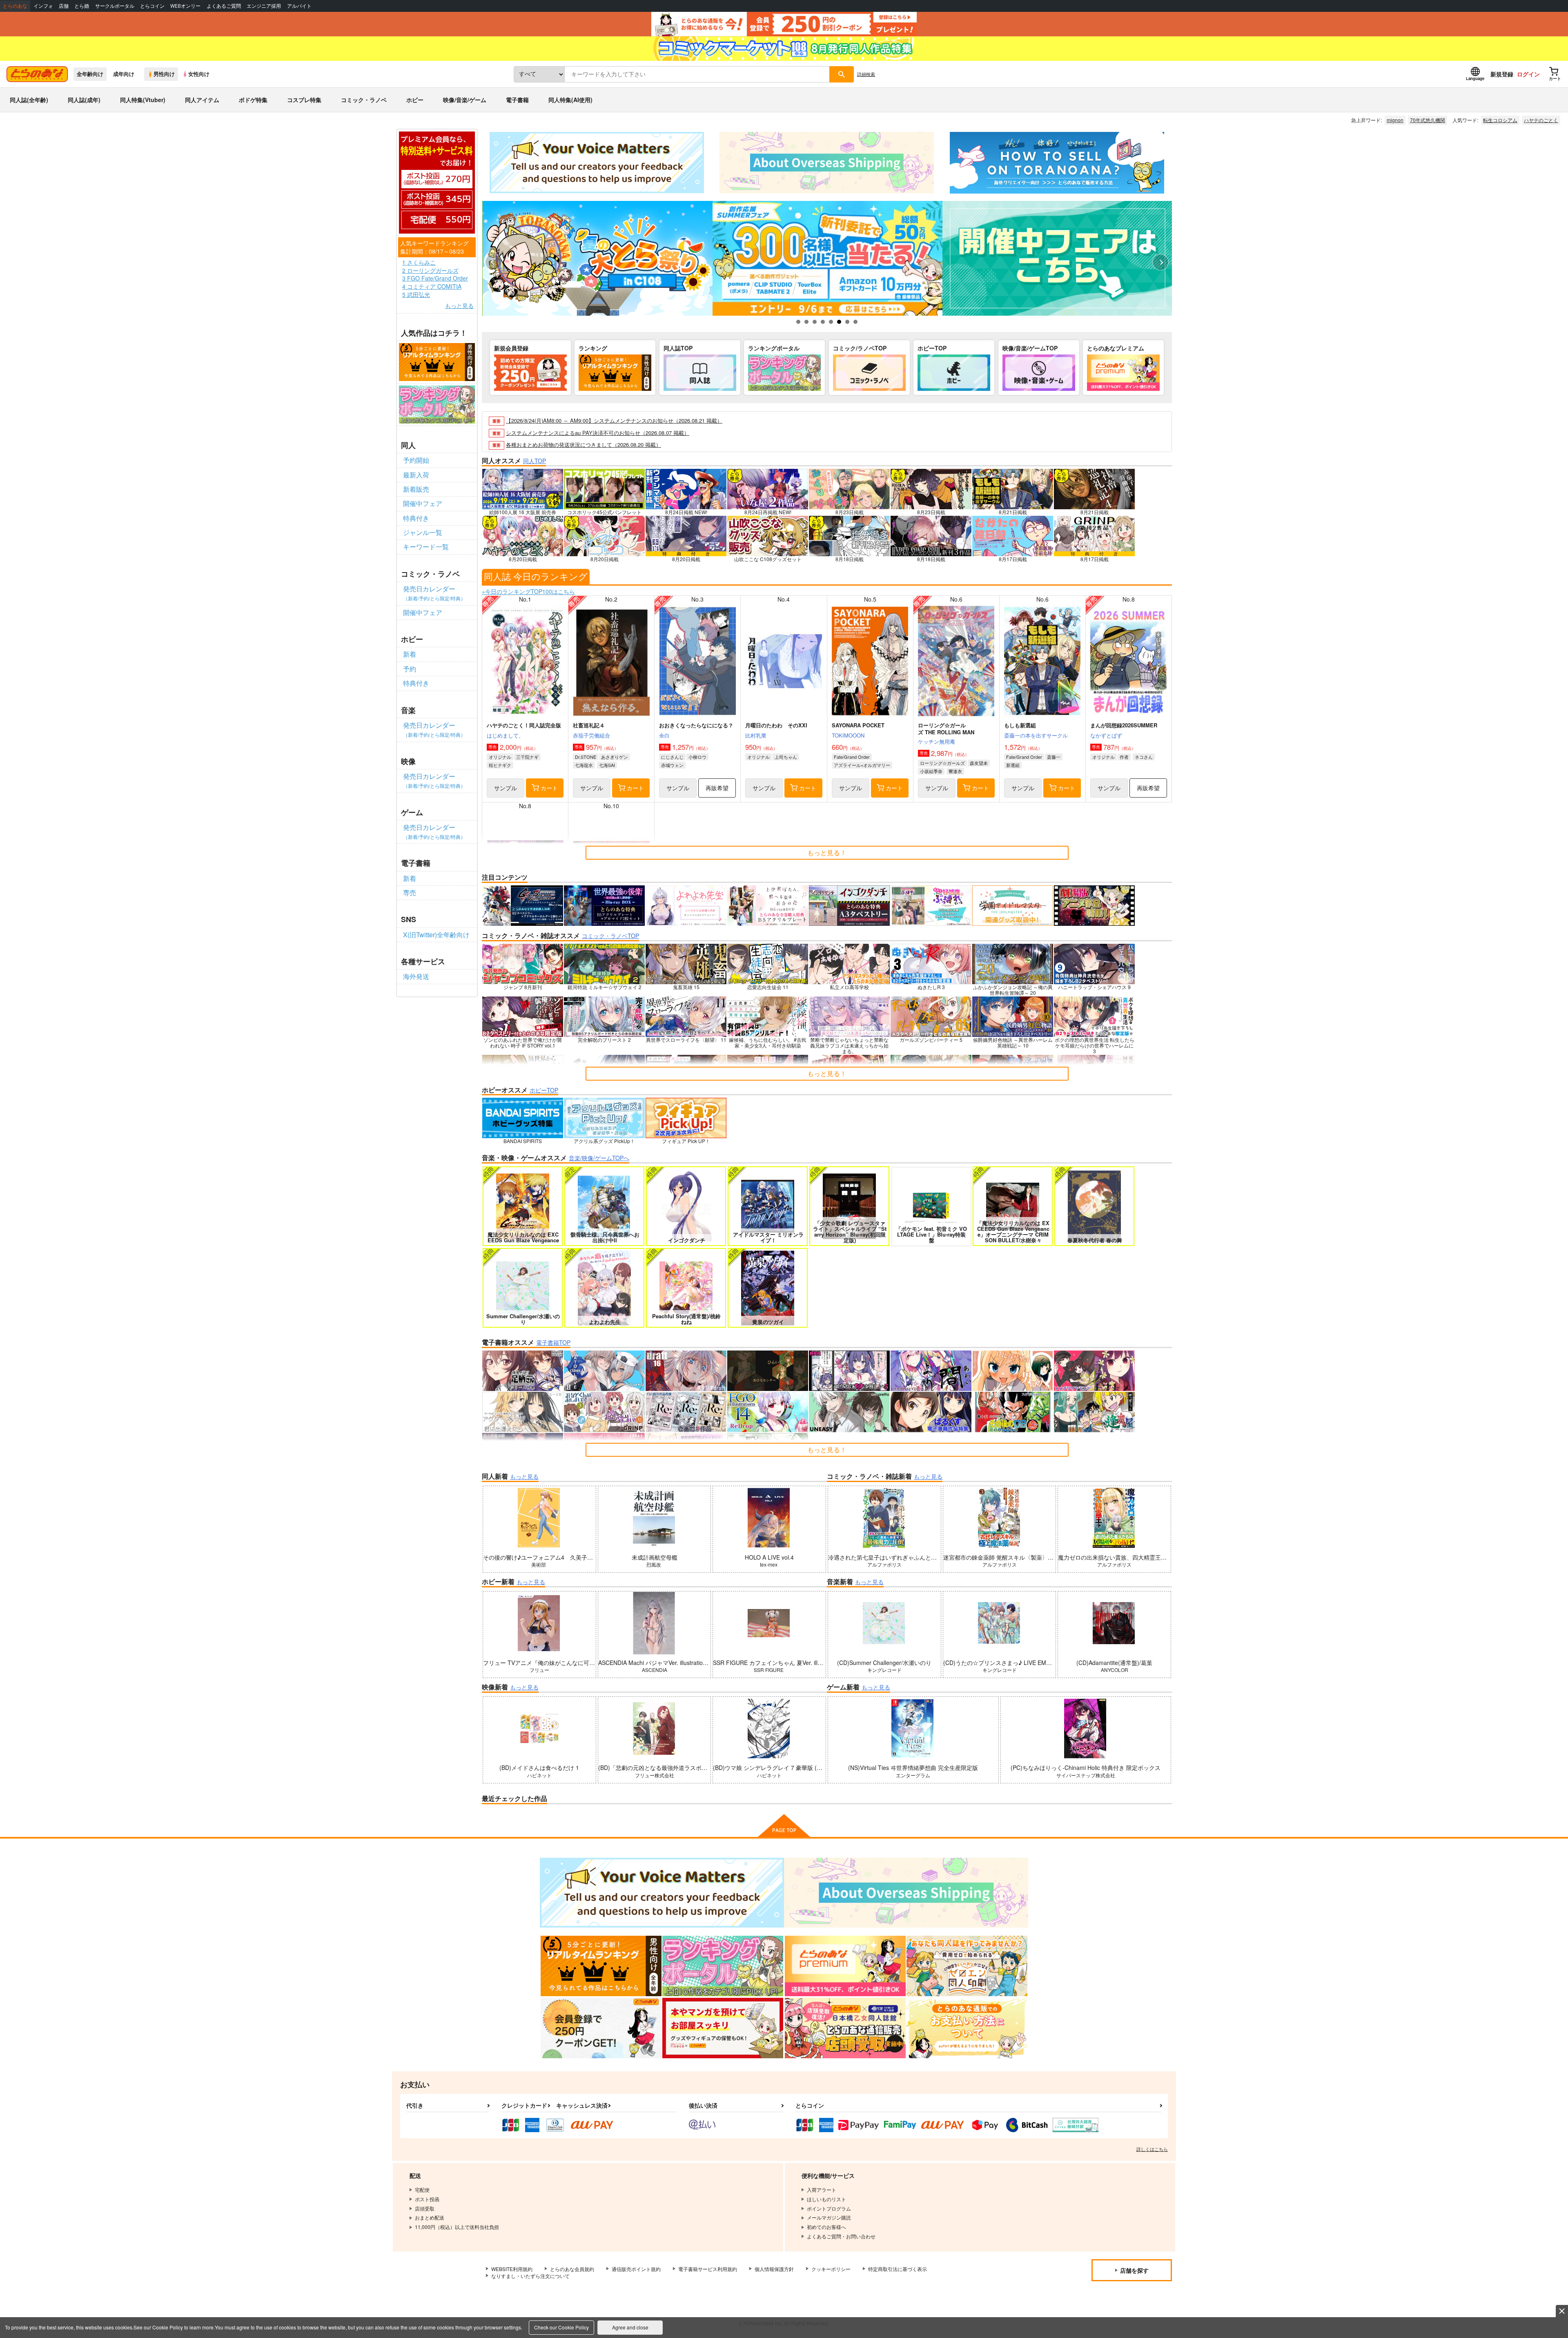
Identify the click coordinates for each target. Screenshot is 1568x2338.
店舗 (64, 6)
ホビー (415, 100)
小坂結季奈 (931, 771)
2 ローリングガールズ (430, 271)
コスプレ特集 (304, 100)
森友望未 (979, 763)
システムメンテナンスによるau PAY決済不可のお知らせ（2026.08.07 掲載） (598, 433)
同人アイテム (202, 100)
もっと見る (459, 306)
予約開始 (416, 460)
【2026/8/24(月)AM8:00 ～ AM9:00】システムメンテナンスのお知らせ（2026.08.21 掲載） (614, 420)
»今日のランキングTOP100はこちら (528, 591)
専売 (410, 893)
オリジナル (500, 757)
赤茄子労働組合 (591, 735)
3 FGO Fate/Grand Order (435, 278)
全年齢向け (90, 74)
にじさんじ (672, 757)
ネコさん (1144, 757)
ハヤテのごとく (1541, 120)
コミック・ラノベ (364, 100)
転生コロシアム (1500, 120)
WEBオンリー (185, 6)
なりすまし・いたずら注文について (530, 2276)
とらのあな (15, 6)
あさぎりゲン (615, 757)
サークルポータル (115, 6)
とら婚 (82, 6)
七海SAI (607, 765)
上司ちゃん (786, 757)
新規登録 (1502, 74)
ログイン (1528, 74)
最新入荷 (416, 475)
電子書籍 (517, 100)
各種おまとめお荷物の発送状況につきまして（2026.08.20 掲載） (584, 445)
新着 (410, 654)
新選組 (1013, 765)
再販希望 (717, 788)
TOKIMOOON (848, 735)
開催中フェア (423, 503)
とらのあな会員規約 (572, 2269)
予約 (410, 669)
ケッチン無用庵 (937, 741)
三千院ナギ (527, 757)
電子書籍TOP (553, 1342)
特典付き (416, 518)
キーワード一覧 (426, 547)
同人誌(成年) (84, 100)
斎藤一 (1054, 757)
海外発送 (416, 976)
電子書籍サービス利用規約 (708, 2269)
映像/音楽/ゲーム (465, 100)
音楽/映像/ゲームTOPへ (599, 1158)
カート (549, 788)
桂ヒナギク (500, 765)
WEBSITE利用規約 (512, 2269)
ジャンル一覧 (423, 532)
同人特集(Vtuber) (143, 100)
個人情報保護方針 (774, 2269)
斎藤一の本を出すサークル (1036, 735)
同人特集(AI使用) (570, 100)
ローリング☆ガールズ (942, 763)
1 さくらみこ (419, 262)
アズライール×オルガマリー (862, 765)
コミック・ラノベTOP (610, 936)
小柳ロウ (697, 757)
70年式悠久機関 (1428, 120)
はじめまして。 (505, 735)
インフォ (43, 6)
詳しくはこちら (1152, 2149)
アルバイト (299, 6)
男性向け (164, 74)
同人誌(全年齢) (29, 100)
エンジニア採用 (264, 6)
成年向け (124, 74)
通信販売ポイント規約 (636, 2269)
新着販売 (416, 489)
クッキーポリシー (831, 2269)
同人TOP (535, 461)
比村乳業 (756, 735)
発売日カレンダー (434, 593)
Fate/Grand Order (852, 757)
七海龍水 (584, 765)
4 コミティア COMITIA (432, 286)
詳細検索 (866, 74)
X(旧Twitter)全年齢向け (436, 935)
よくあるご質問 (224, 6)
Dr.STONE (586, 757)
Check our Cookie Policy (561, 2327)
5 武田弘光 (416, 295)
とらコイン (152, 6)
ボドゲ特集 (253, 100)
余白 (664, 735)
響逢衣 (955, 771)
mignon (1395, 120)
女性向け (199, 74)
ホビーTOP (544, 1090)
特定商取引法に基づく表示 (898, 2269)
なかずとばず (1106, 735)
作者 (1124, 757)
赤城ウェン (672, 765)
